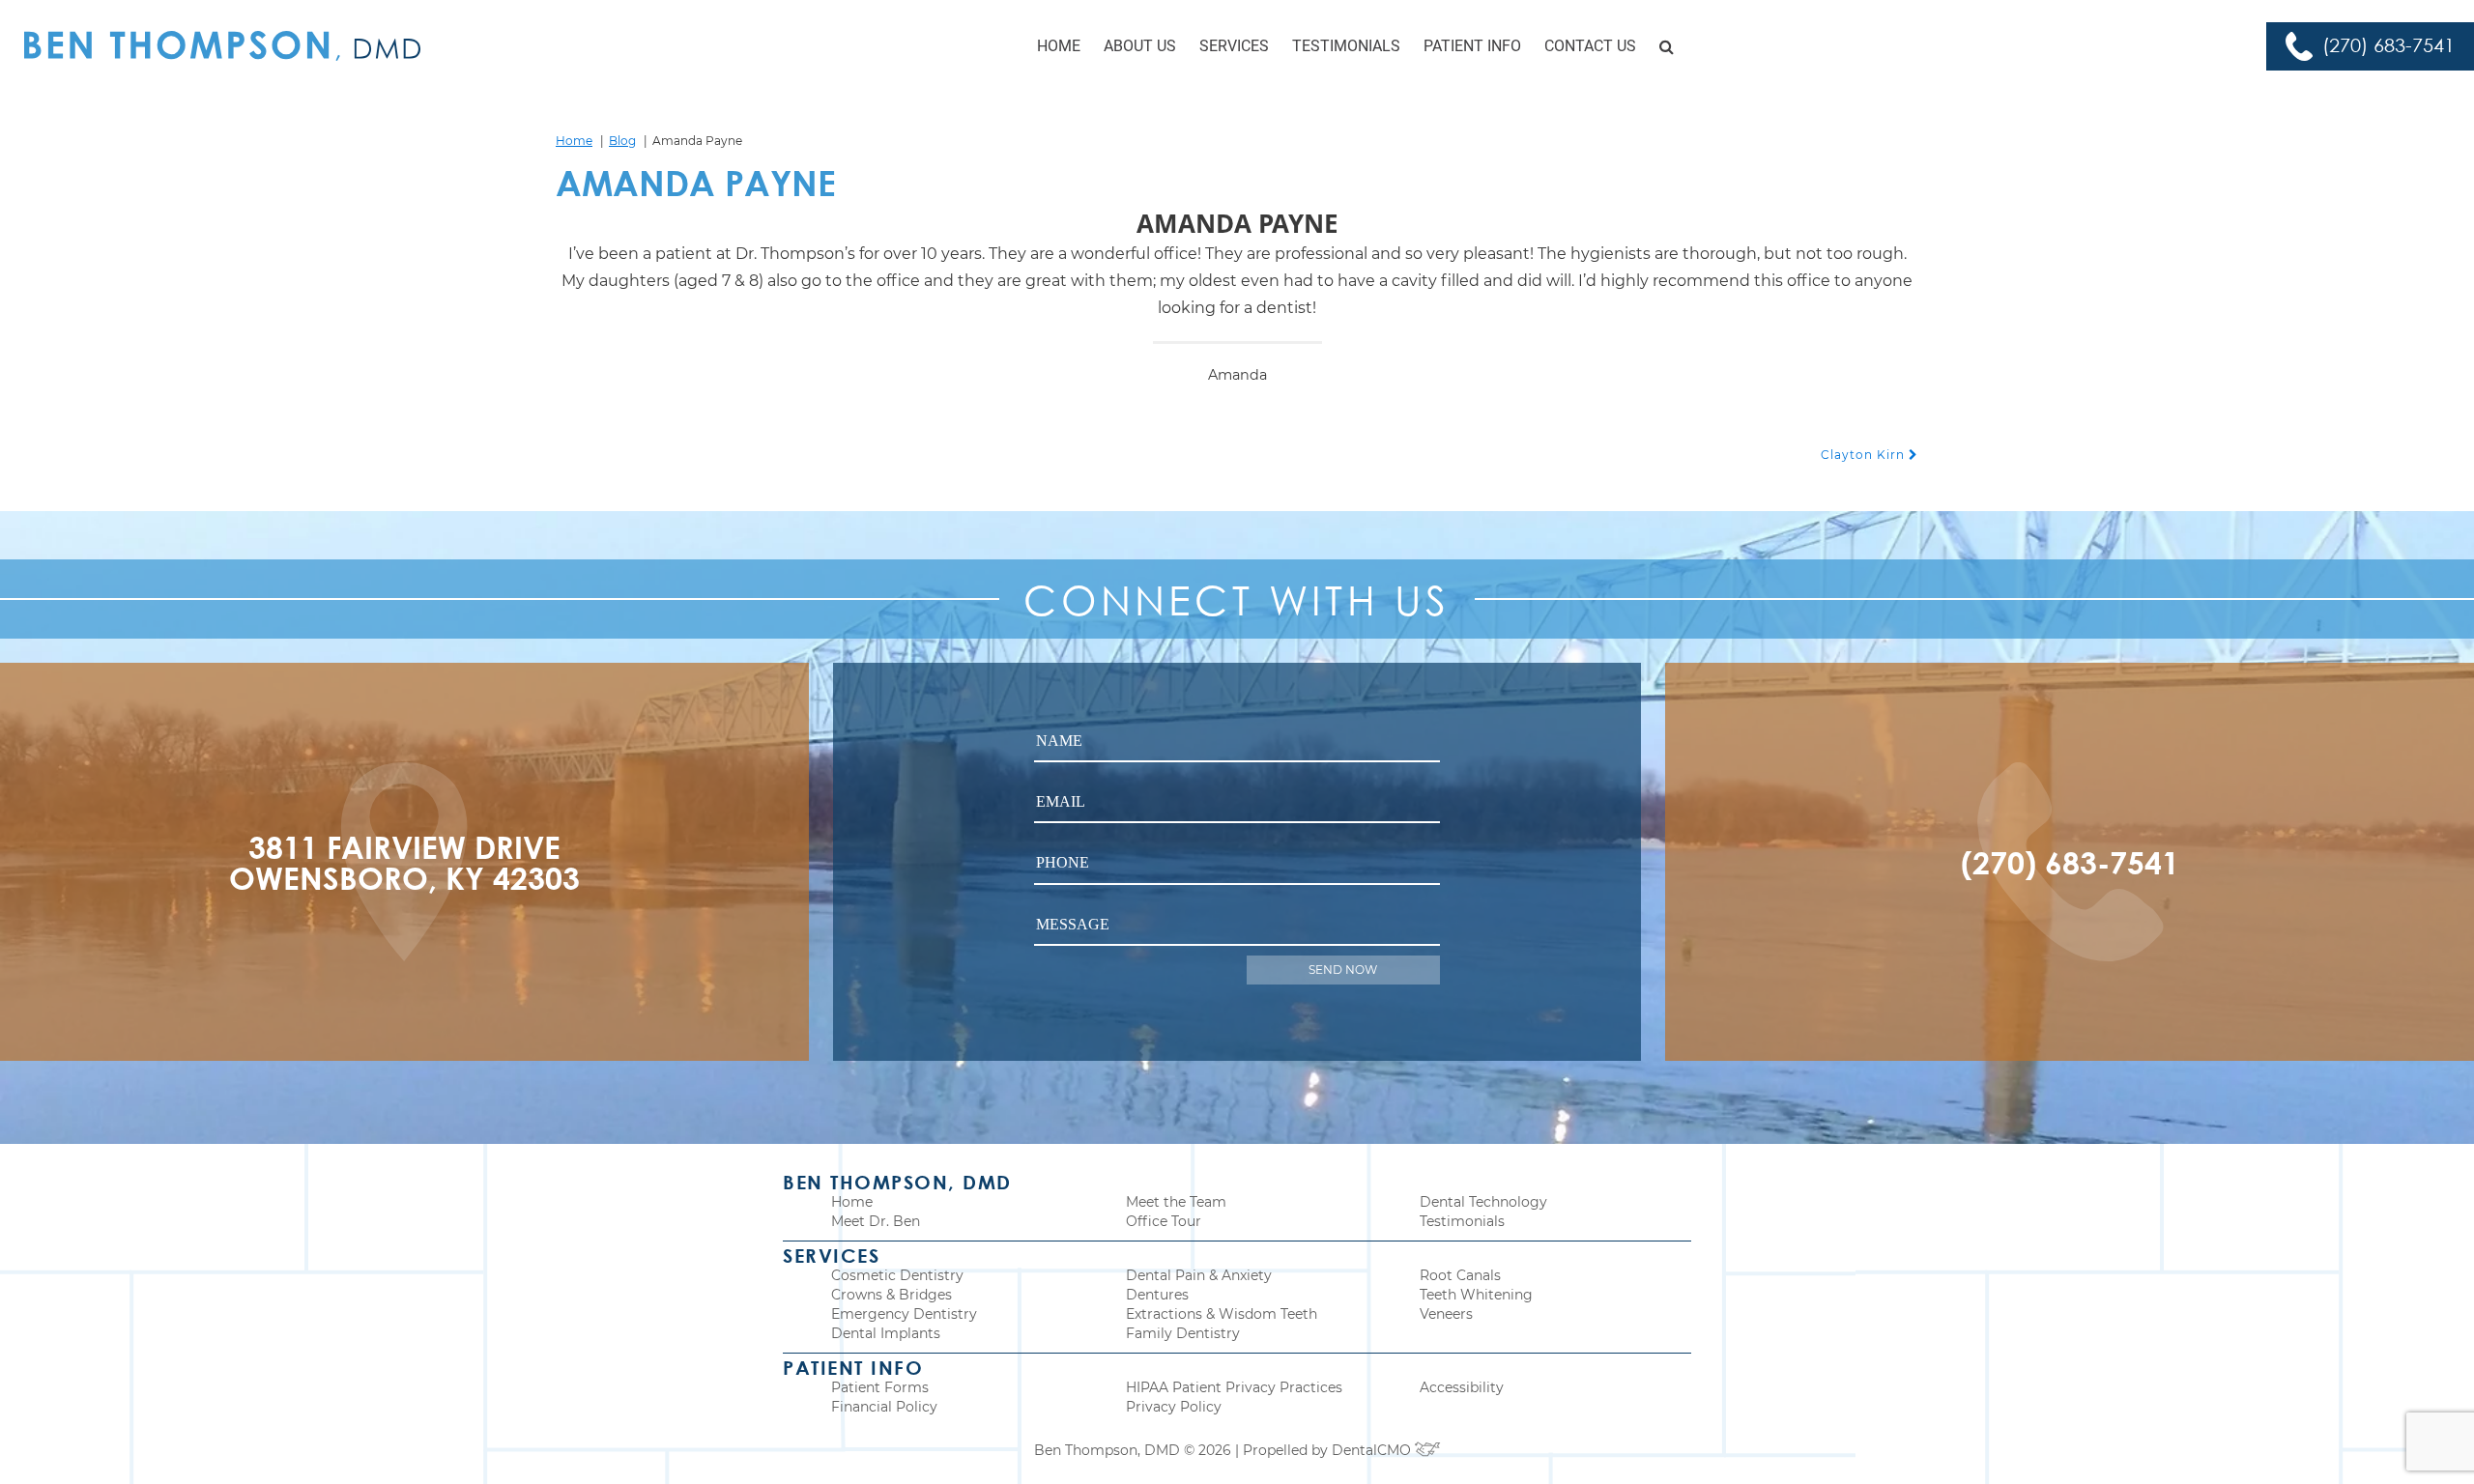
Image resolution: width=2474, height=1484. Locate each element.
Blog (622, 141)
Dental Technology (1483, 1202)
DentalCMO (1373, 1450)
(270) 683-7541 (2388, 45)
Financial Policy (884, 1407)
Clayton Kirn (1865, 455)
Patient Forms (880, 1387)
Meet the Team (1176, 1202)
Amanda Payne (696, 183)
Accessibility (1462, 1387)
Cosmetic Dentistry (897, 1275)
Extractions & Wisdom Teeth (1222, 1314)
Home (1059, 46)
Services (1234, 46)
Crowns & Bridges (892, 1295)
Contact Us (1590, 46)
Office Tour (1164, 1221)
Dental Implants (886, 1333)
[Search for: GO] (1667, 46)
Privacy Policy (1174, 1407)
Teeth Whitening (1476, 1295)
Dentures (1157, 1295)
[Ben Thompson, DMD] (222, 46)
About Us (1140, 46)
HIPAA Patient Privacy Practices (1234, 1387)
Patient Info (1472, 46)
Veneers (1446, 1314)
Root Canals (1460, 1275)
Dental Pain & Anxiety (1199, 1275)
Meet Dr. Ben (876, 1221)
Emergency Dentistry (904, 1314)
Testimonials (1346, 46)
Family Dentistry (1183, 1333)
